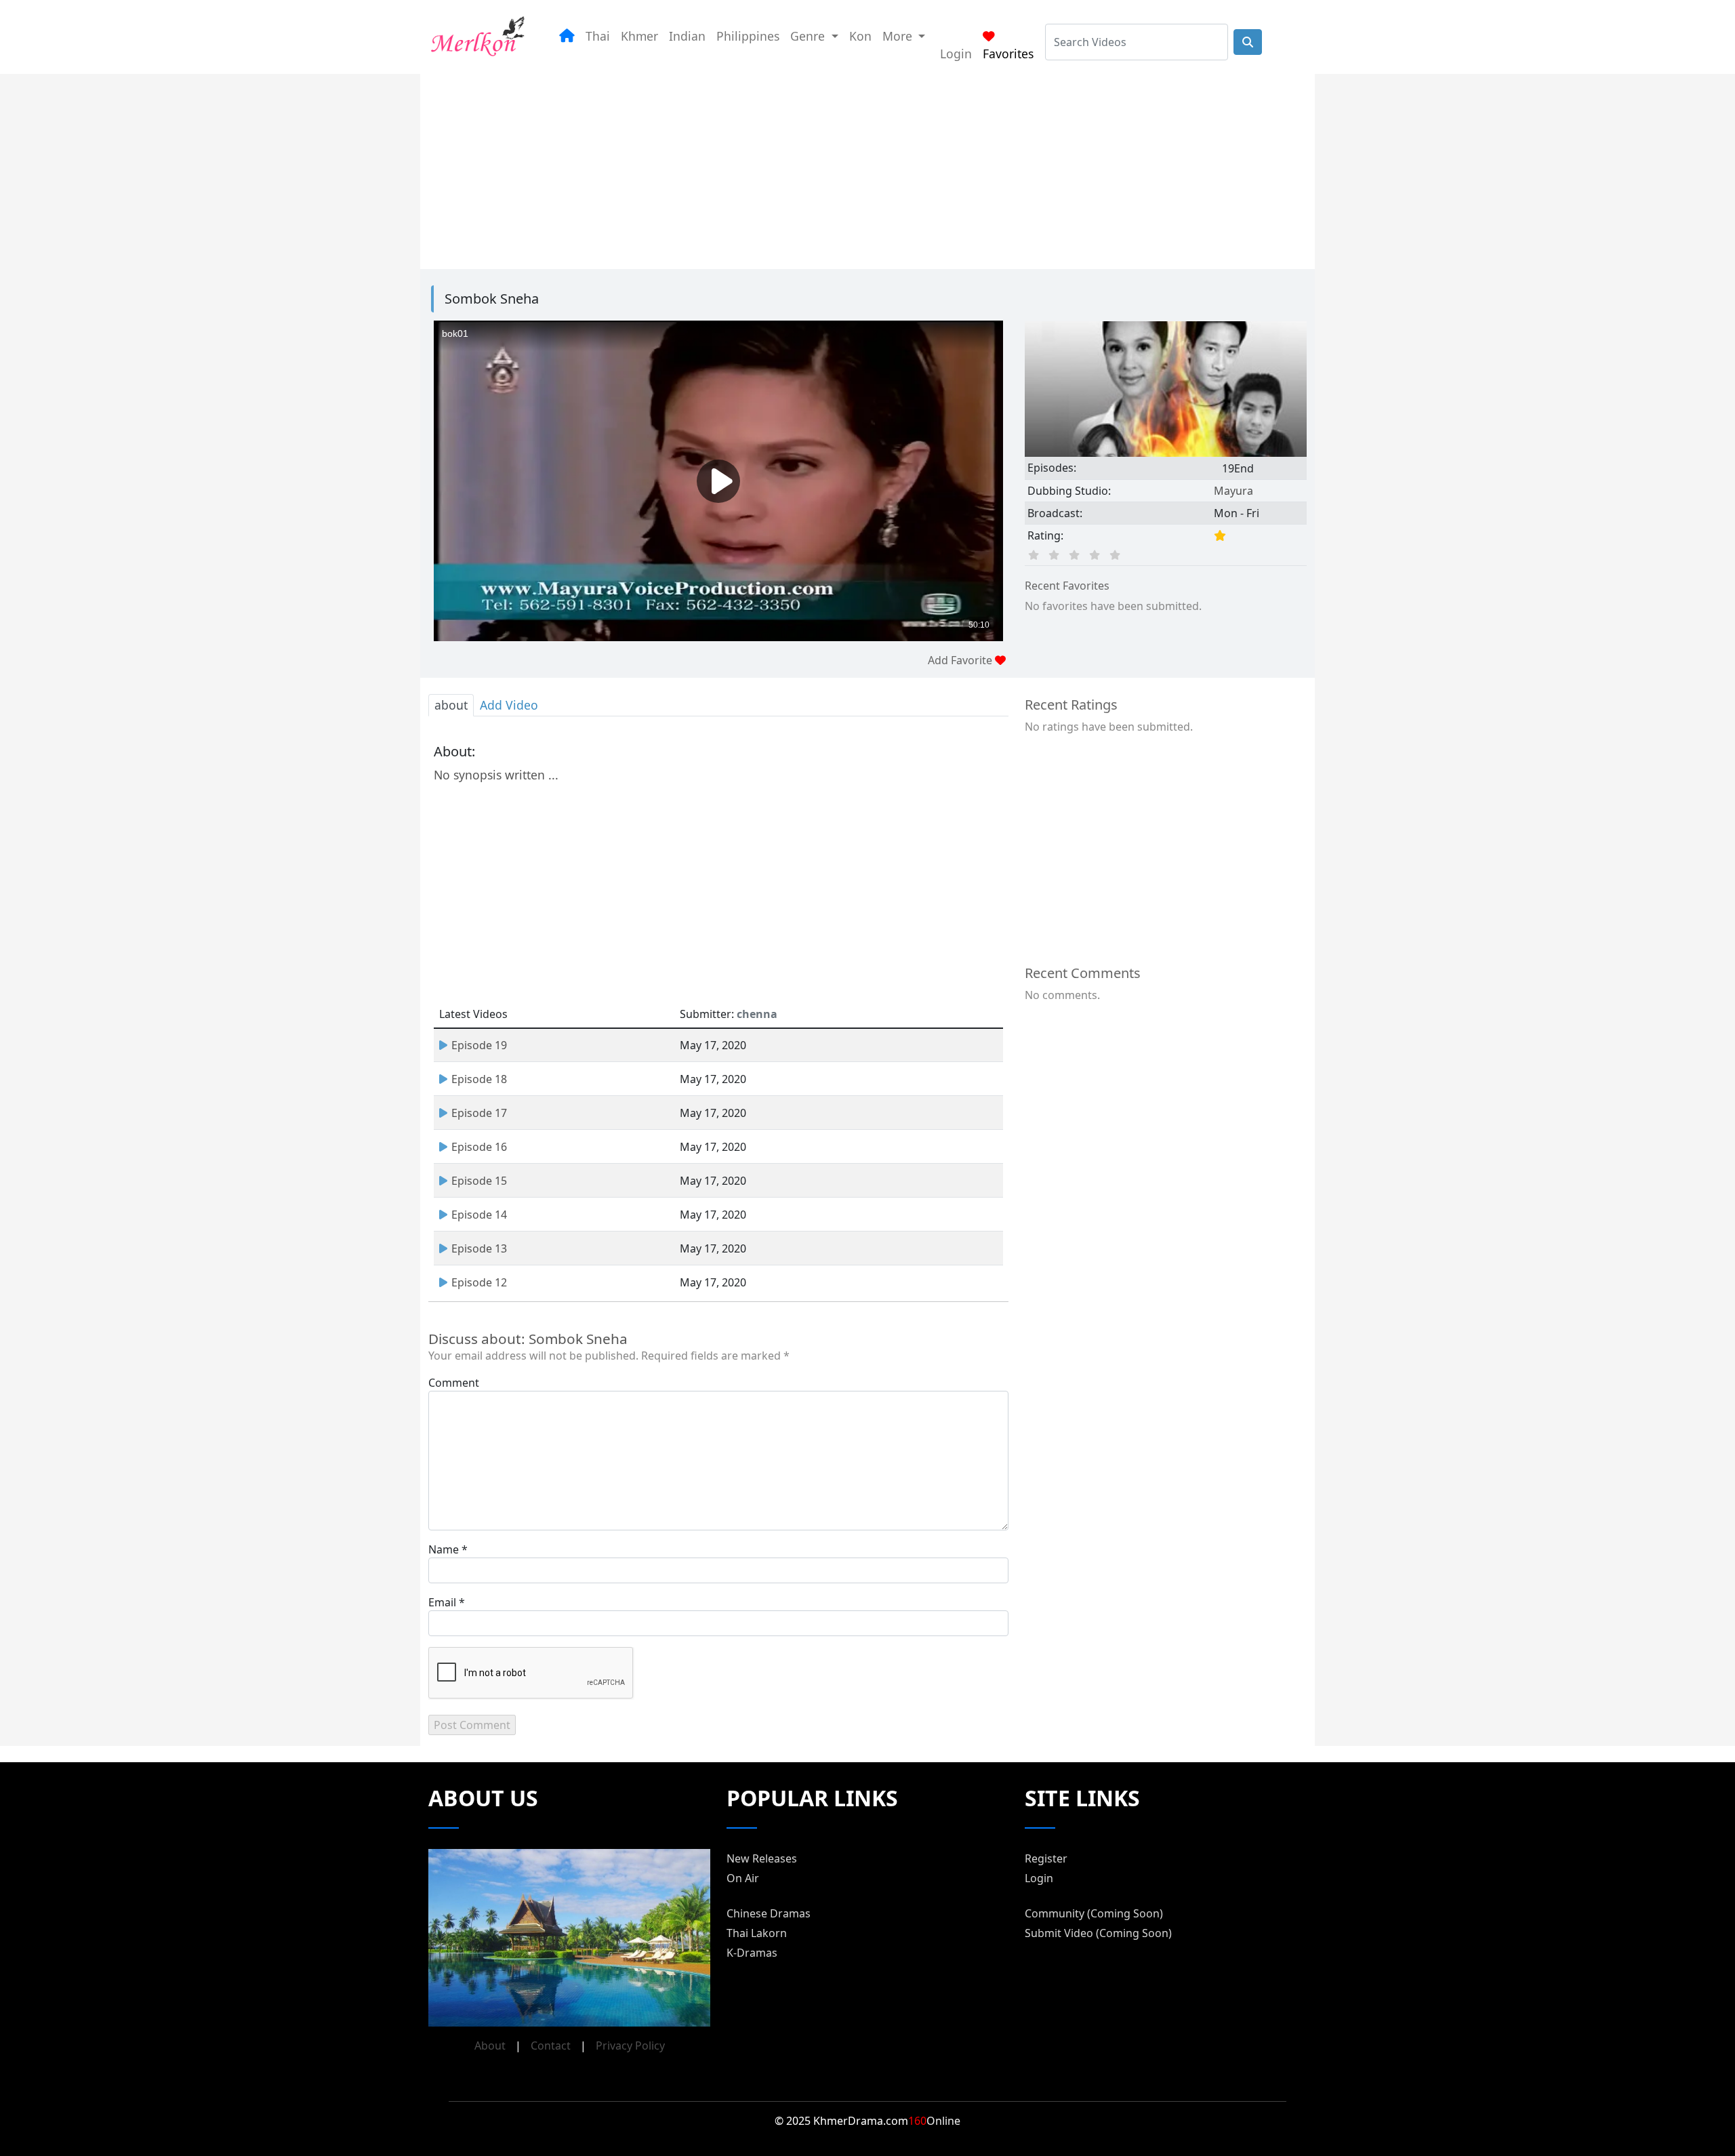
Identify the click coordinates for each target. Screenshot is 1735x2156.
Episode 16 (479, 1147)
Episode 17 (479, 1113)
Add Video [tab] (509, 705)
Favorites (1008, 54)
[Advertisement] (851, 169)
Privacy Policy (630, 2046)
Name (444, 1549)
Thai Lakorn (757, 1933)
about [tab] (451, 705)
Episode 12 (479, 1282)
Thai (598, 36)
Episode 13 (479, 1248)
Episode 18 (479, 1079)
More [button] (899, 36)
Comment (454, 1383)
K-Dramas (752, 1953)
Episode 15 (479, 1181)
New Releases (762, 1858)
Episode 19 (479, 1045)
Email (442, 1602)
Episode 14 (479, 1215)
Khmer (639, 36)
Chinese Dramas (769, 1913)
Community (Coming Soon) (1094, 1913)
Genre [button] (809, 36)
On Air (743, 1878)
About (490, 2046)
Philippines (748, 36)
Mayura (1233, 491)
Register (1046, 1858)
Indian (687, 36)
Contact (551, 2046)
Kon (860, 36)
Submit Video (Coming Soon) (1098, 1933)
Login (956, 54)
